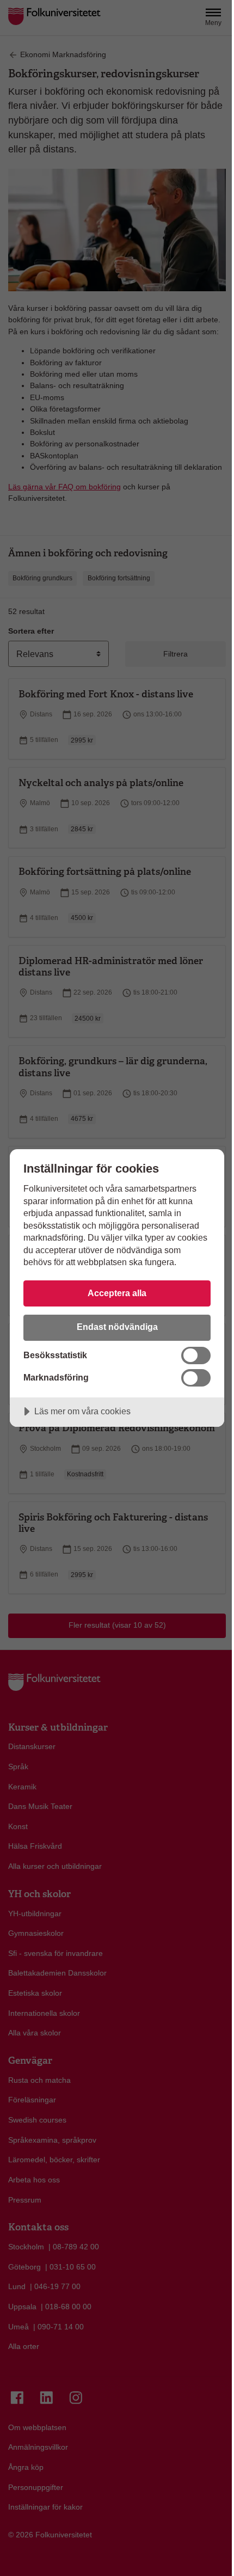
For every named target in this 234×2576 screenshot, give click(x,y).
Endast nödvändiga (117, 1327)
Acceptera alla (117, 1293)
